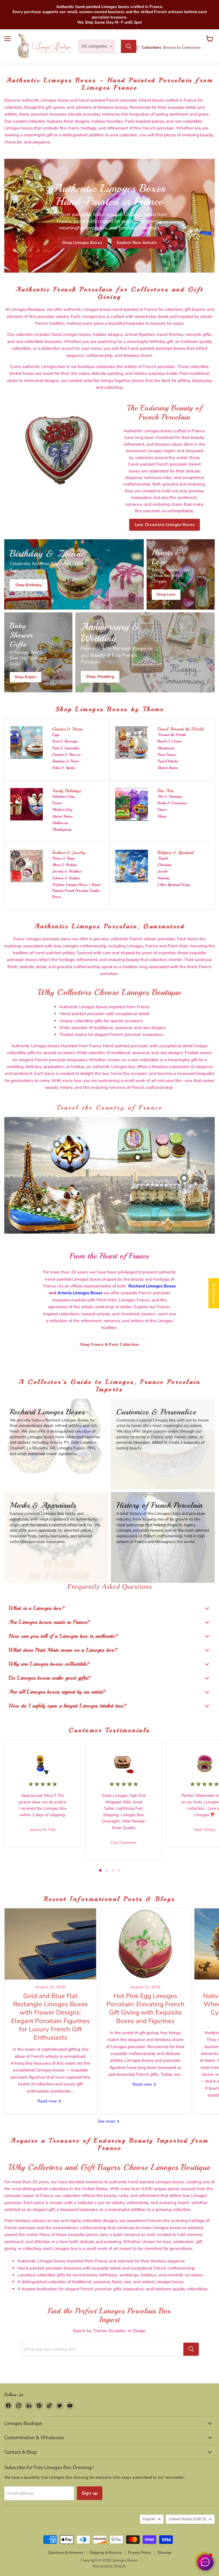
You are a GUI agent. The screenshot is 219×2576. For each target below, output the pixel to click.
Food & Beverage (65, 741)
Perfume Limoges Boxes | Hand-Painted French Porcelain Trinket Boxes (77, 891)
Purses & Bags (63, 858)
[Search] (129, 46)
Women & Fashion (66, 878)
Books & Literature (172, 803)
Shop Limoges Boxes (82, 242)
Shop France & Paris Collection (109, 1344)
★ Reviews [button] (214, 1293)
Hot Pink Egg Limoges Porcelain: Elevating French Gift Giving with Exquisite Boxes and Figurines (145, 2008)
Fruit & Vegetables (66, 748)
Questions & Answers (66, 2553)
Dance (162, 809)
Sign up (90, 2493)
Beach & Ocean (169, 741)
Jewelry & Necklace (67, 871)
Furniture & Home (66, 761)
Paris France (167, 755)
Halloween (60, 823)
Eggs (56, 735)
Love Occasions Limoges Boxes (165, 525)
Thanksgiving (62, 829)
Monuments (166, 748)
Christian (164, 865)
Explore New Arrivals (137, 242)
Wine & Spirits (64, 768)
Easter (57, 803)
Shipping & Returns (106, 2553)
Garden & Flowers (66, 755)
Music (162, 816)
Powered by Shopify (109, 2566)
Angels (163, 858)
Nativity (163, 878)
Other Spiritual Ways (174, 885)
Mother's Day (62, 809)
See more (107, 2121)
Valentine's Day (63, 796)
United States (168, 768)
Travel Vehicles (168, 761)
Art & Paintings (170, 796)
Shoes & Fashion (64, 865)
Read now (48, 2101)
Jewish (162, 871)
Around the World (172, 735)
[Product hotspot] (57, 1144)
